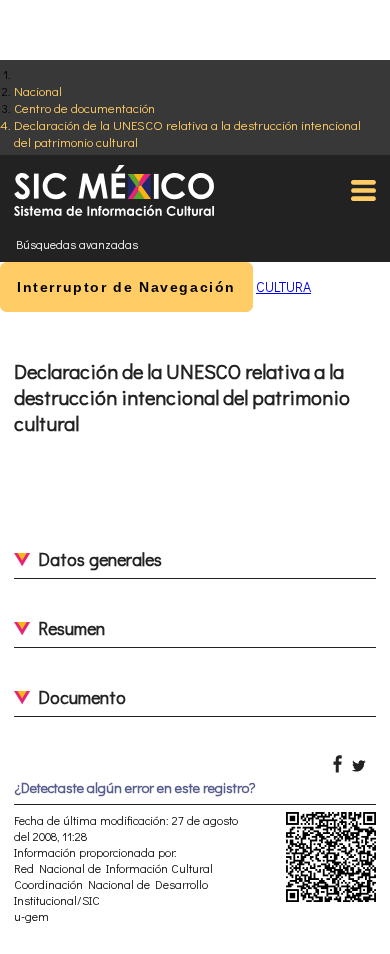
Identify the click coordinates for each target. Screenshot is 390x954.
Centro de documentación (84, 107)
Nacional (38, 90)
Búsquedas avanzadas (77, 244)
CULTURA (283, 286)
